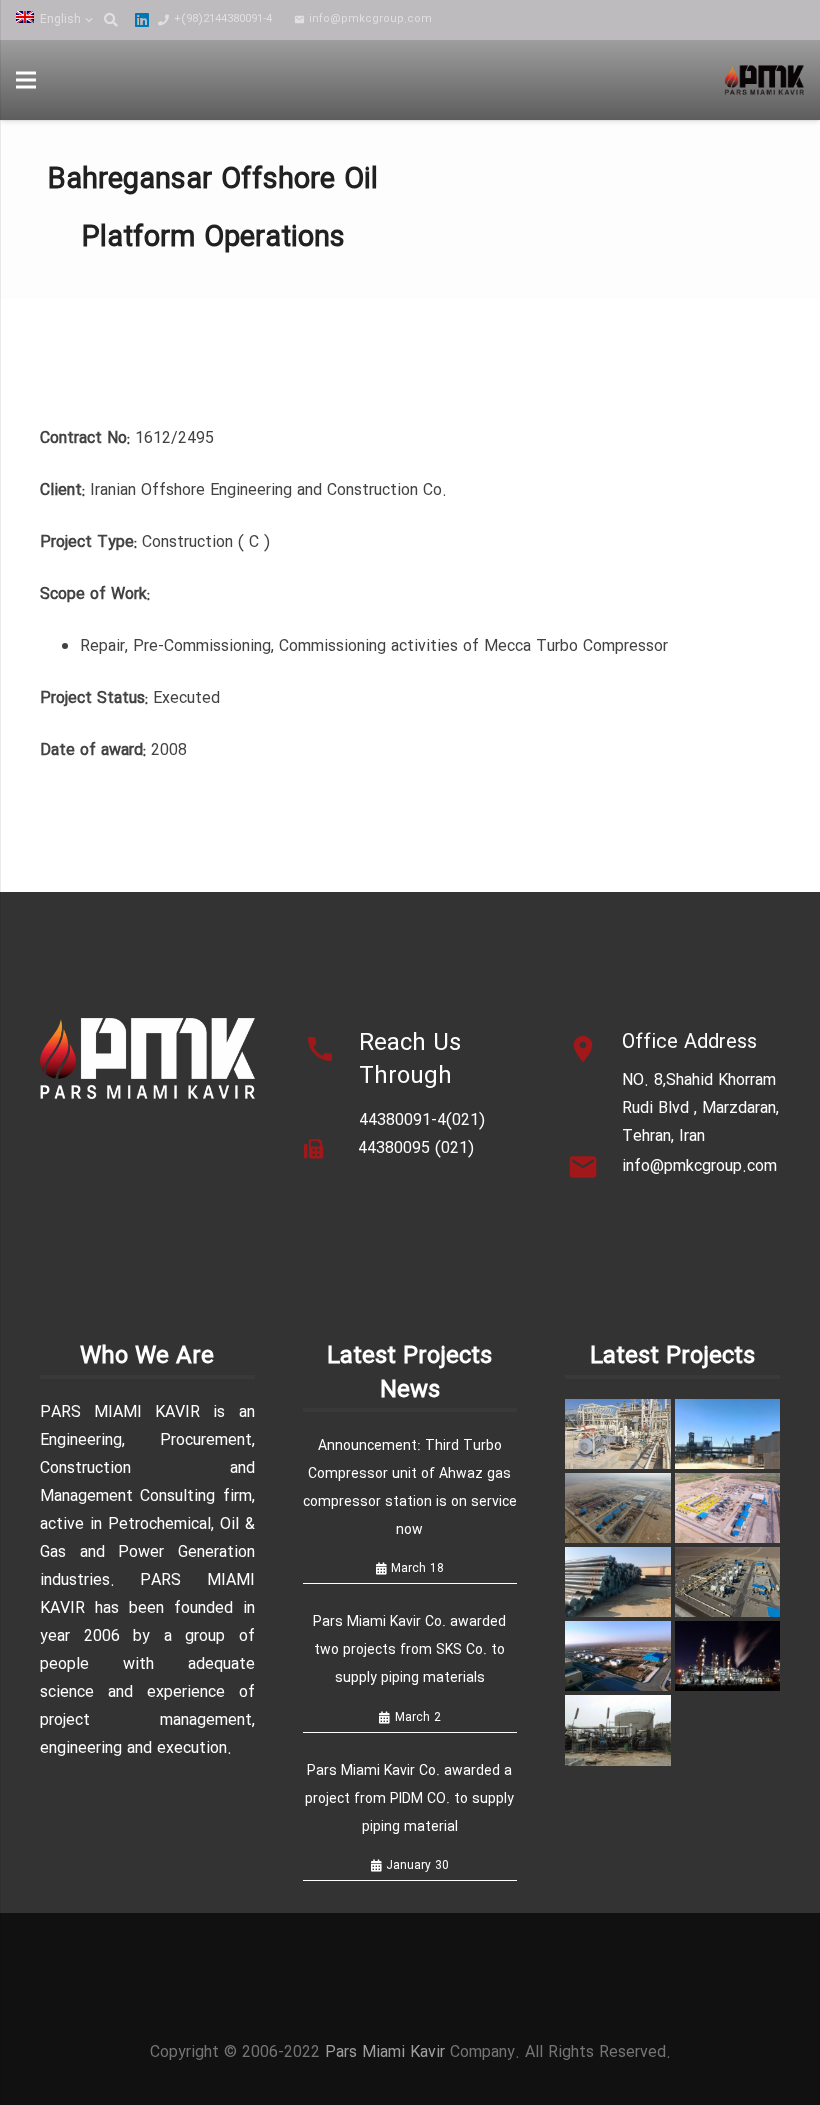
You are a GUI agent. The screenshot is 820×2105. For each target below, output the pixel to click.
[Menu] (26, 80)
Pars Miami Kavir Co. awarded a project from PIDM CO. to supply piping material (409, 1799)
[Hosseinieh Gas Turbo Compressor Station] (727, 1508)
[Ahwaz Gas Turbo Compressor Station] (617, 1508)
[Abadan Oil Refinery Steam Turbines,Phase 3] (727, 1656)
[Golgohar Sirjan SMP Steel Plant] (727, 1434)
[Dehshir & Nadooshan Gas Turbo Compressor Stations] (617, 1656)
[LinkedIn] (142, 20)
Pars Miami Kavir (385, 2052)
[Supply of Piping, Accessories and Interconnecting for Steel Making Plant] (617, 1582)
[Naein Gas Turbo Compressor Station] (727, 1582)
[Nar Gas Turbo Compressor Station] (617, 1434)
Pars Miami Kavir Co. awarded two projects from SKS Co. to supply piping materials (409, 1650)
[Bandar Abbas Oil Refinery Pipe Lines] (617, 1730)
